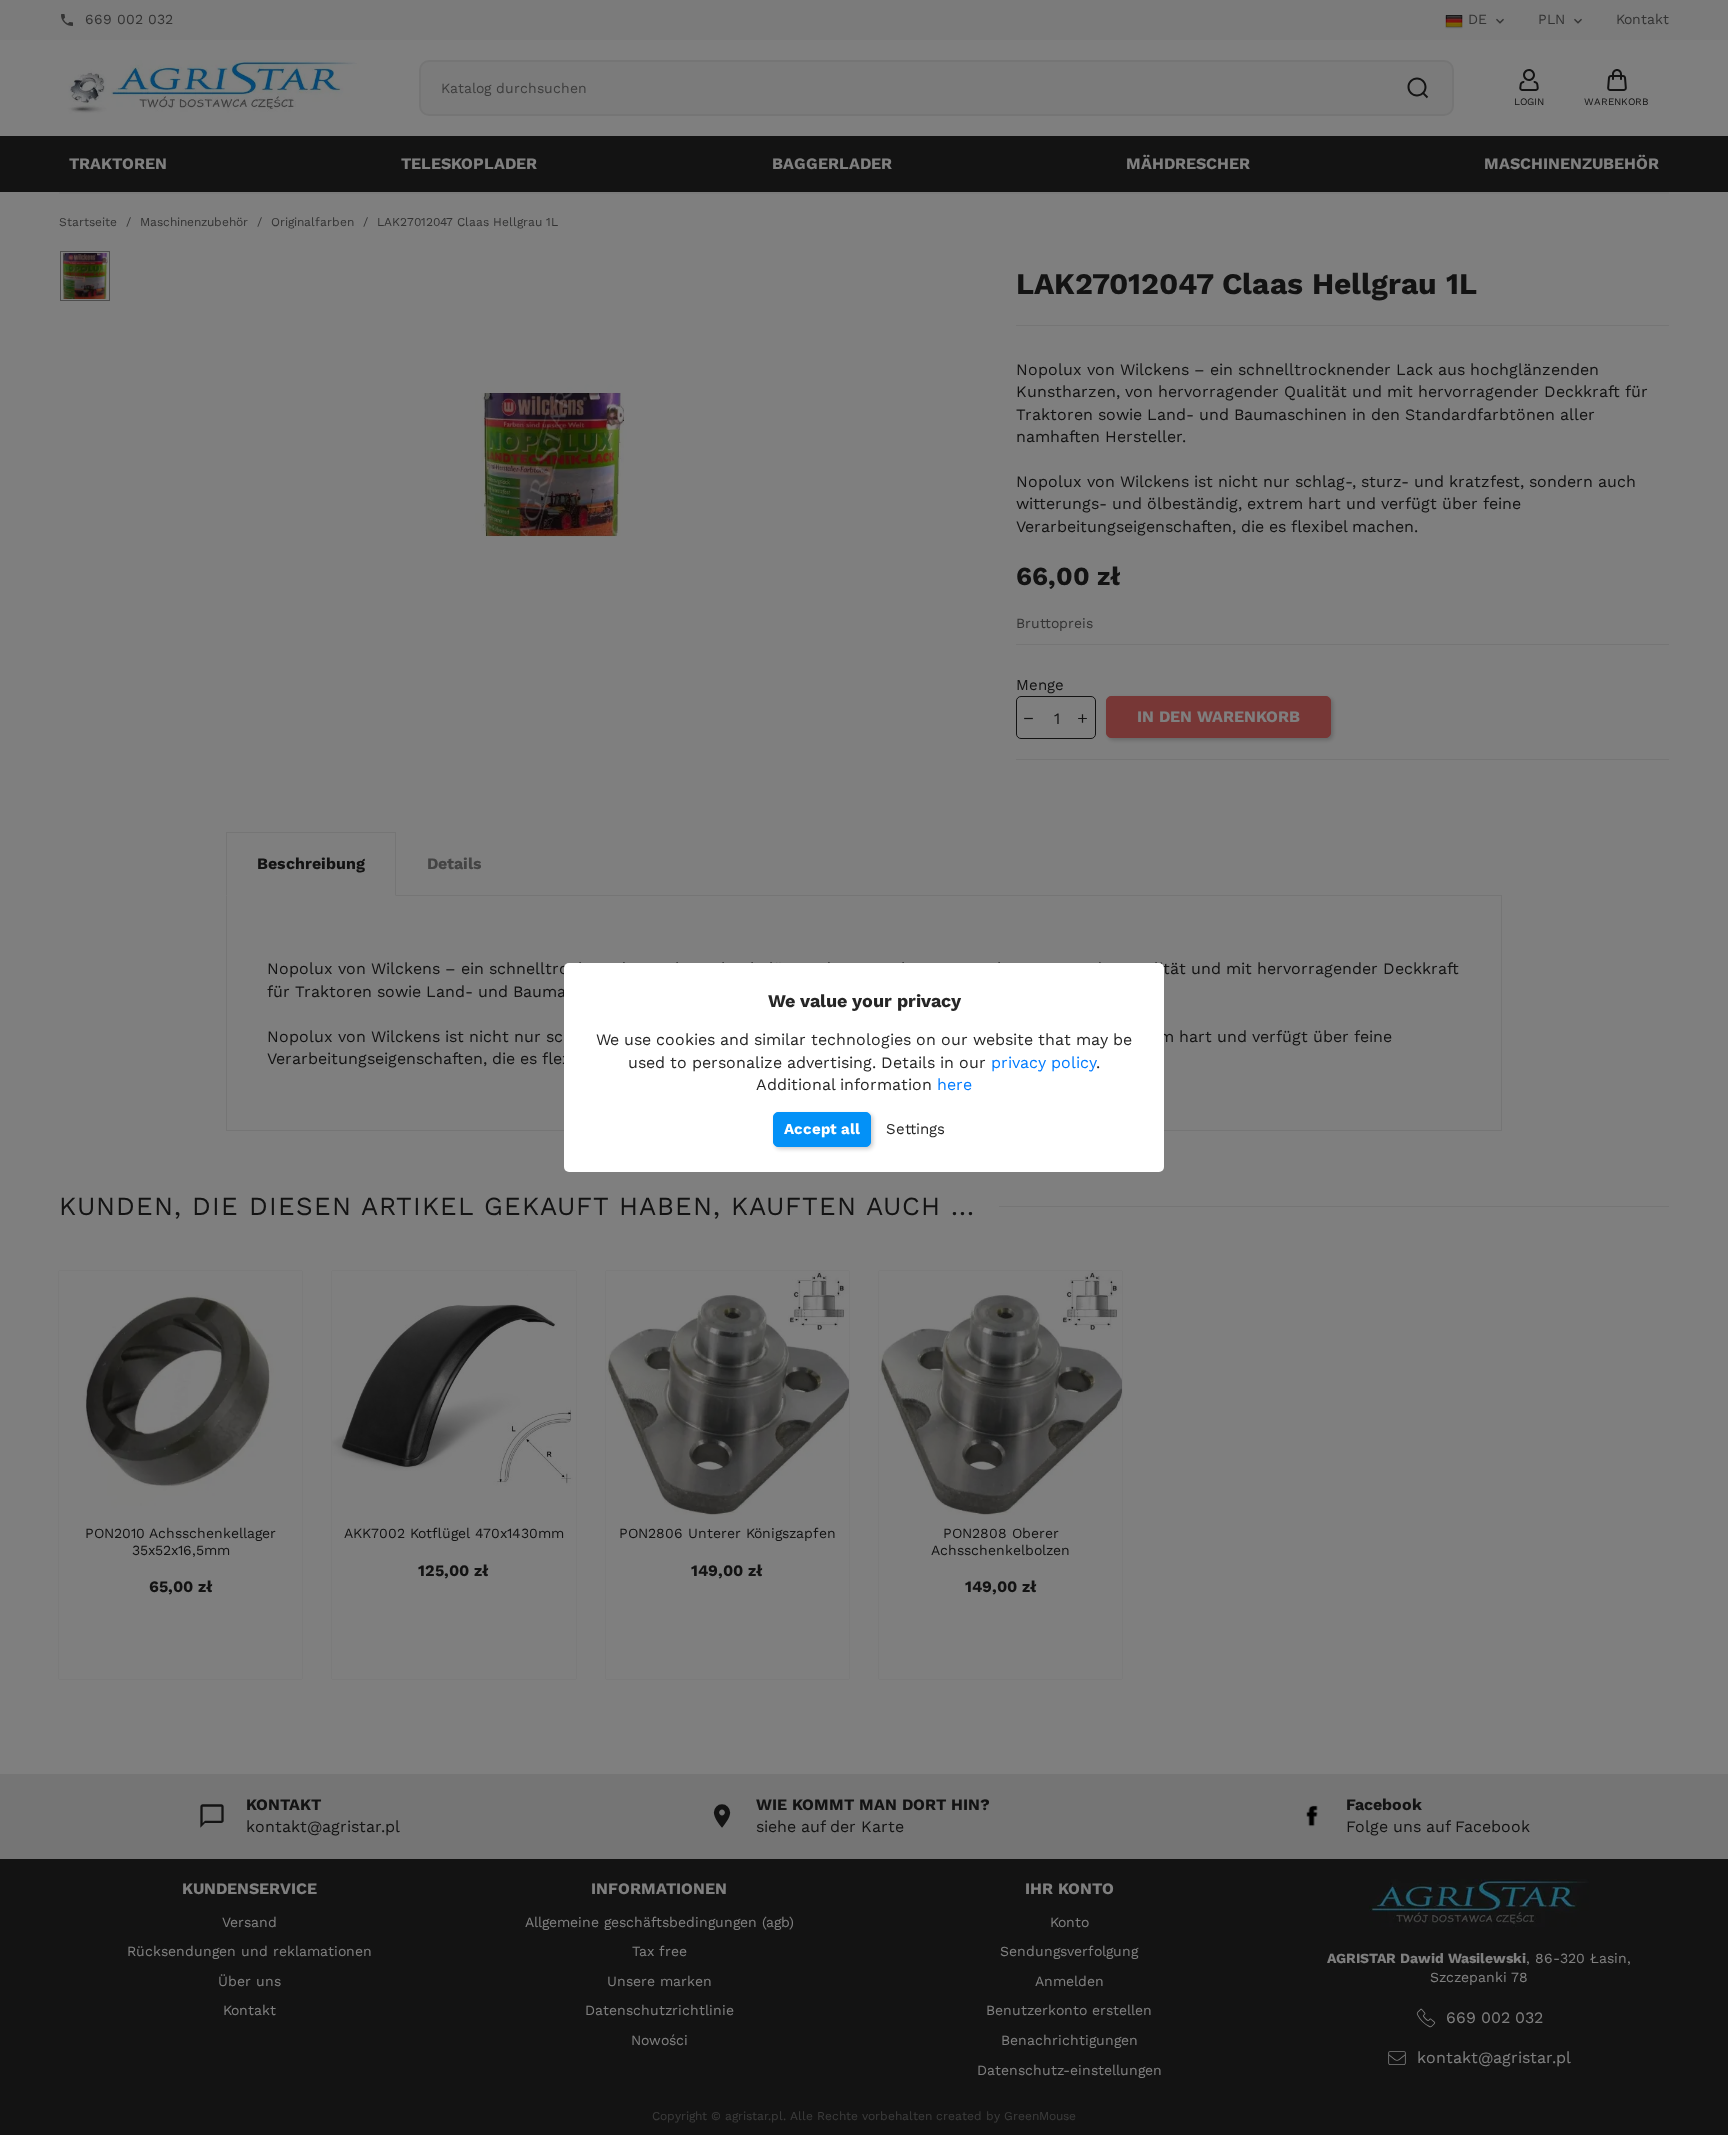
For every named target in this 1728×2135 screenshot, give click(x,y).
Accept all (822, 1129)
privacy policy (1043, 1062)
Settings (915, 1129)
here (954, 1084)
